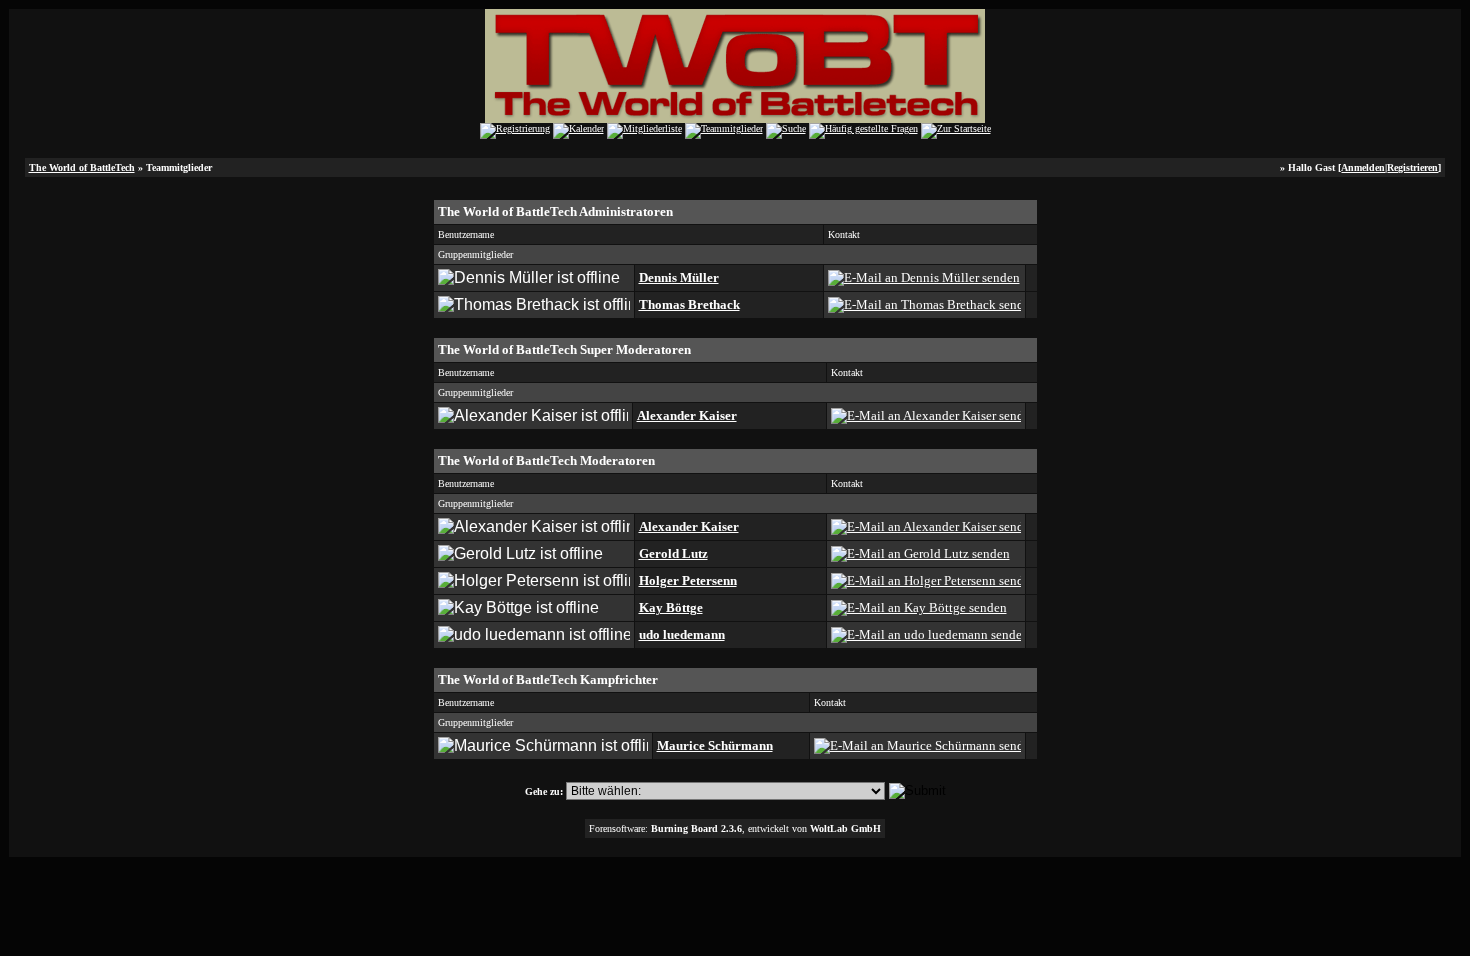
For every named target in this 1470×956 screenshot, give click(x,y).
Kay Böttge (671, 607)
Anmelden (1363, 167)
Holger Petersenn (688, 580)
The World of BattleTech (82, 167)
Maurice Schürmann (715, 745)
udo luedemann (682, 634)
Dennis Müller (679, 277)
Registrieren (1412, 167)
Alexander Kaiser (687, 415)
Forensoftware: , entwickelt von (735, 828)
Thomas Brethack (689, 304)
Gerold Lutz (673, 553)
